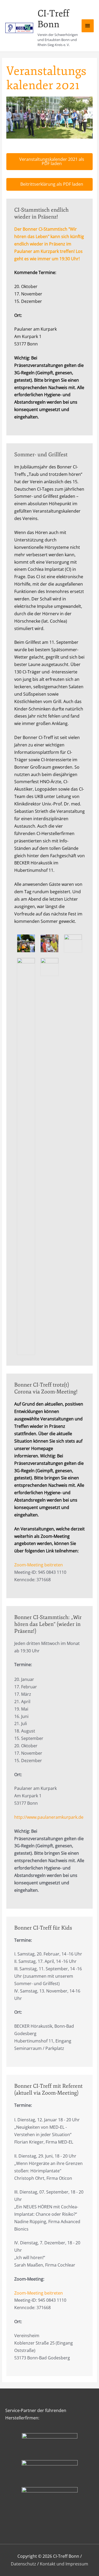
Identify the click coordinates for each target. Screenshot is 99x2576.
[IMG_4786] (73, 943)
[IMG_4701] (26, 1156)
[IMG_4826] (49, 966)
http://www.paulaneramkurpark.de (49, 1817)
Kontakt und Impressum (64, 2564)
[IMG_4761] (26, 943)
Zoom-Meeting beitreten (39, 1565)
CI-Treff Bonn (53, 19)
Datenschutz (23, 2564)
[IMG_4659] (49, 943)
